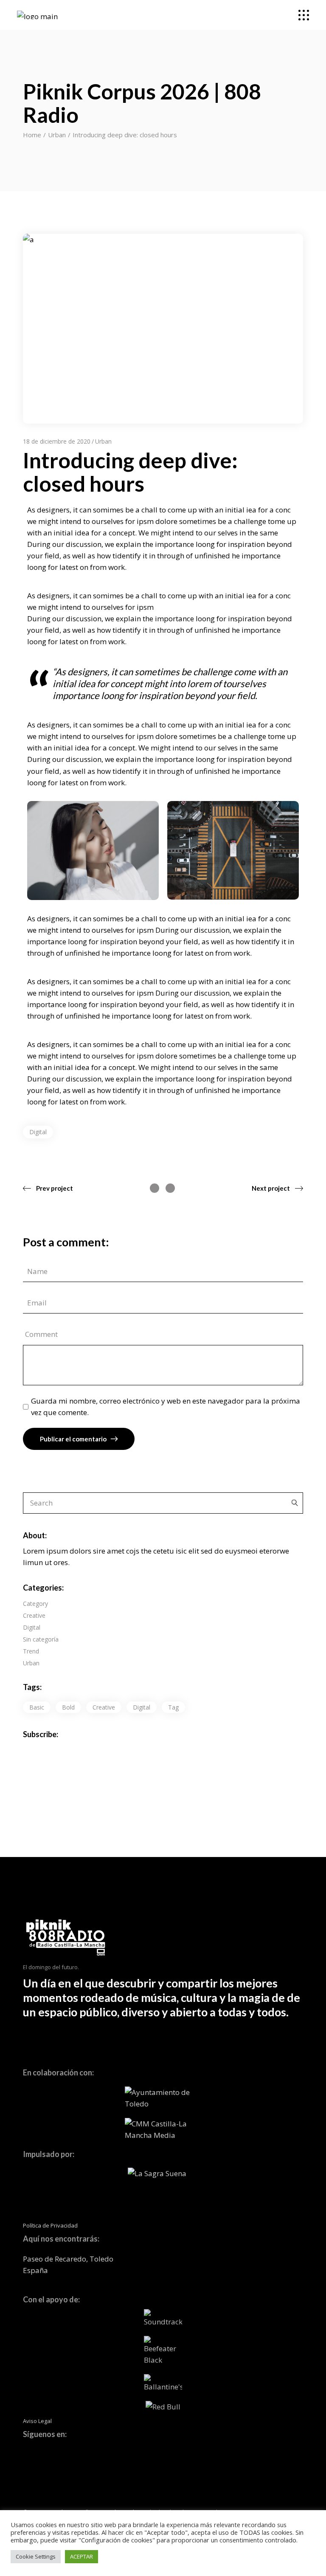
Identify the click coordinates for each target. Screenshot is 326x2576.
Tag (173, 1707)
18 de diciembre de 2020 (57, 441)
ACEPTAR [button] (81, 2556)
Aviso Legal (37, 2421)
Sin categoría (41, 1639)
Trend (31, 1651)
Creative (34, 1615)
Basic (37, 1707)
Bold (68, 1707)
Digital (38, 1132)
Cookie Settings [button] (36, 2556)
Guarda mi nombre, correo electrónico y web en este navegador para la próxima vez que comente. (166, 1407)
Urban (57, 135)
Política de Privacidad (50, 2225)
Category (35, 1604)
